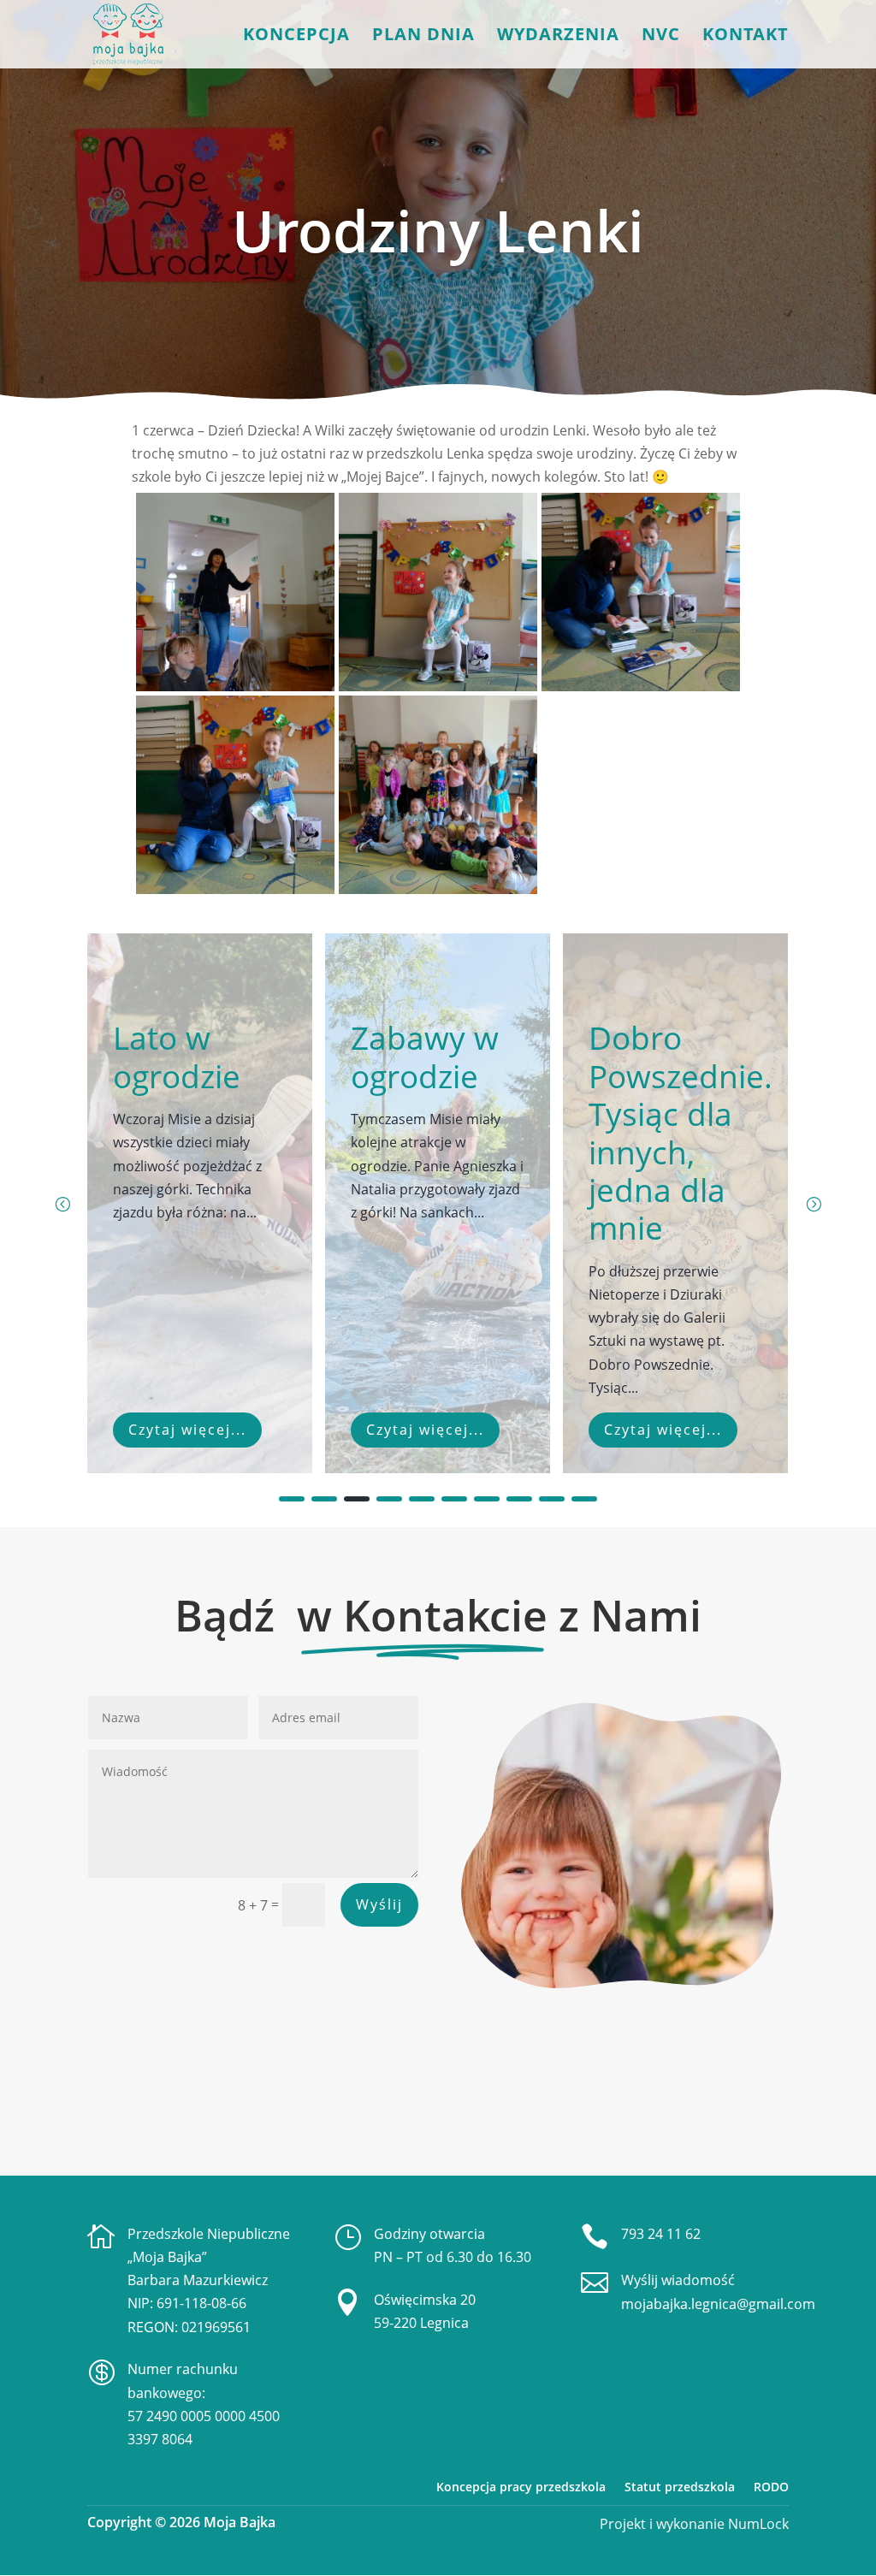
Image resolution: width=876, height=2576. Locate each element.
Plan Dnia (423, 37)
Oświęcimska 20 (425, 2300)
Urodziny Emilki (656, 1056)
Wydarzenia (558, 37)
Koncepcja (296, 37)
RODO (771, 2487)
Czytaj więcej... (188, 1430)
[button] (814, 1204)
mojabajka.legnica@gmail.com (718, 2304)
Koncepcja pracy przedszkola (521, 2487)
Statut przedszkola (680, 2487)
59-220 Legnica (421, 2323)
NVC (661, 37)
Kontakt (746, 37)
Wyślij (379, 1904)
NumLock (757, 2524)
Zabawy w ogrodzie (188, 1056)
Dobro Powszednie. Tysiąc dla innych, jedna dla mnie (444, 1132)
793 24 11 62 (661, 2234)
